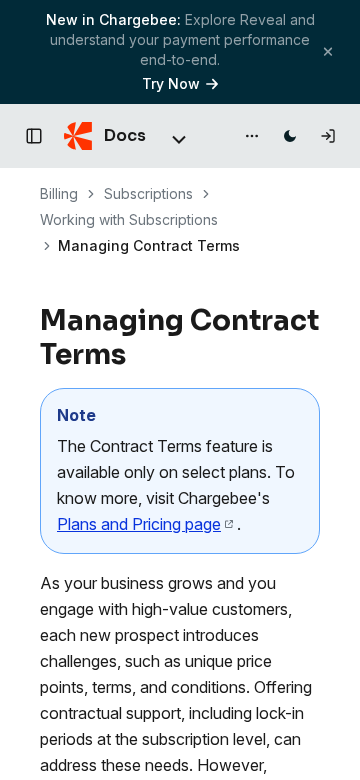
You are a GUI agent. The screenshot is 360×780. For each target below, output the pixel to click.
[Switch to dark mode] (290, 136)
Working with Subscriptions (129, 219)
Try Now (171, 83)
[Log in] (328, 136)
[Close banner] (328, 51)
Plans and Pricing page (139, 524)
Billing (59, 193)
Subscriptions (148, 193)
